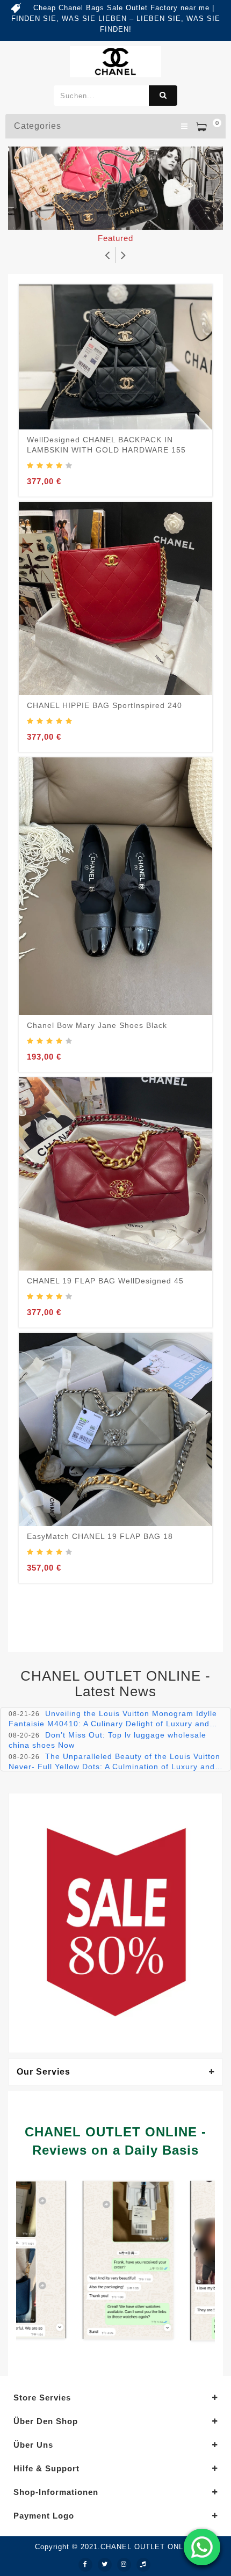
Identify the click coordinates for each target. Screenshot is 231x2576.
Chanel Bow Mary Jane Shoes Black (97, 1025)
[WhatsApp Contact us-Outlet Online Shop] (202, 2547)
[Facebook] (85, 2565)
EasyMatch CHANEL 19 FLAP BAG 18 (100, 1536)
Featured (115, 238)
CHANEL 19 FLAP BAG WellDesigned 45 (105, 1281)
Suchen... (163, 96)
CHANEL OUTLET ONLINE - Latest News (115, 1684)
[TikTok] (143, 2565)
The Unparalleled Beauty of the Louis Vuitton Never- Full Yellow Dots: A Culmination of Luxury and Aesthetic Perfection (114, 1766)
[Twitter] (105, 2565)
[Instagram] (124, 2565)
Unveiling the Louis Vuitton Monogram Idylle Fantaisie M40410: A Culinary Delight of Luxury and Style (113, 1723)
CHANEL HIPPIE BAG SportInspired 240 (104, 705)
